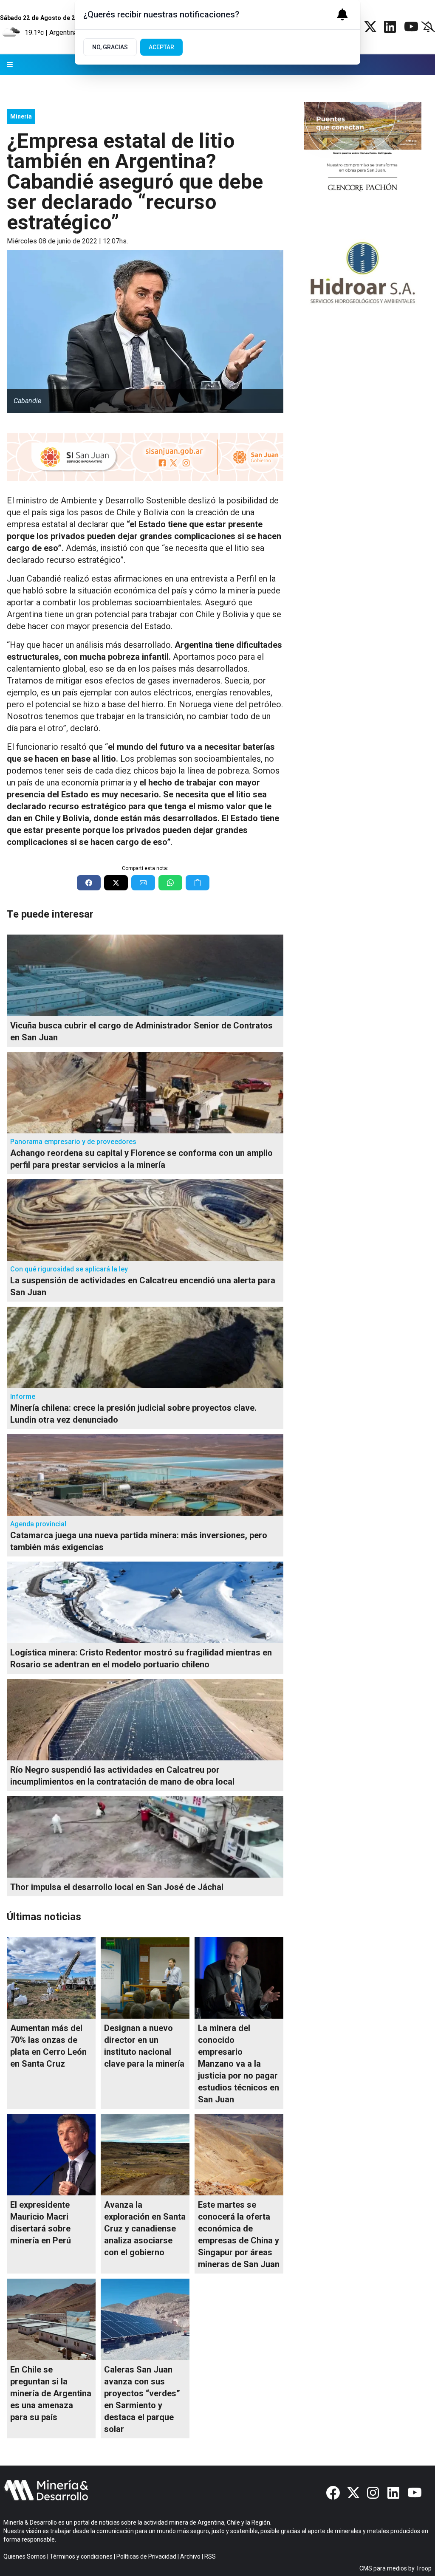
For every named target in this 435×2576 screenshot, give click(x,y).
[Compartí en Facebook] (89, 883)
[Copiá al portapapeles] (198, 883)
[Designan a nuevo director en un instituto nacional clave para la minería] (145, 1978)
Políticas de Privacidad (146, 2556)
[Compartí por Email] (143, 883)
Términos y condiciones (81, 2556)
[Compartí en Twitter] (116, 883)
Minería (21, 116)
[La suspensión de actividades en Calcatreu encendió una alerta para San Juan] (145, 1220)
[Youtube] (411, 27)
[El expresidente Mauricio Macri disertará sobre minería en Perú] (51, 2155)
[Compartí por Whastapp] (170, 883)
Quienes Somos (25, 2556)
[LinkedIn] (391, 27)
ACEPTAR (161, 47)
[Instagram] (374, 2493)
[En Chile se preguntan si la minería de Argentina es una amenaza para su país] (51, 2319)
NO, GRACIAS (110, 47)
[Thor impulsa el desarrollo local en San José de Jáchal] (145, 1837)
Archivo (190, 2556)
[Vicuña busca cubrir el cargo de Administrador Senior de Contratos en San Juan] (145, 975)
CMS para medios (383, 2568)
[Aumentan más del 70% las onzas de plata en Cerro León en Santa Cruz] (51, 1978)
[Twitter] (370, 27)
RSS (210, 2556)
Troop (424, 2568)
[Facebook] (333, 2493)
